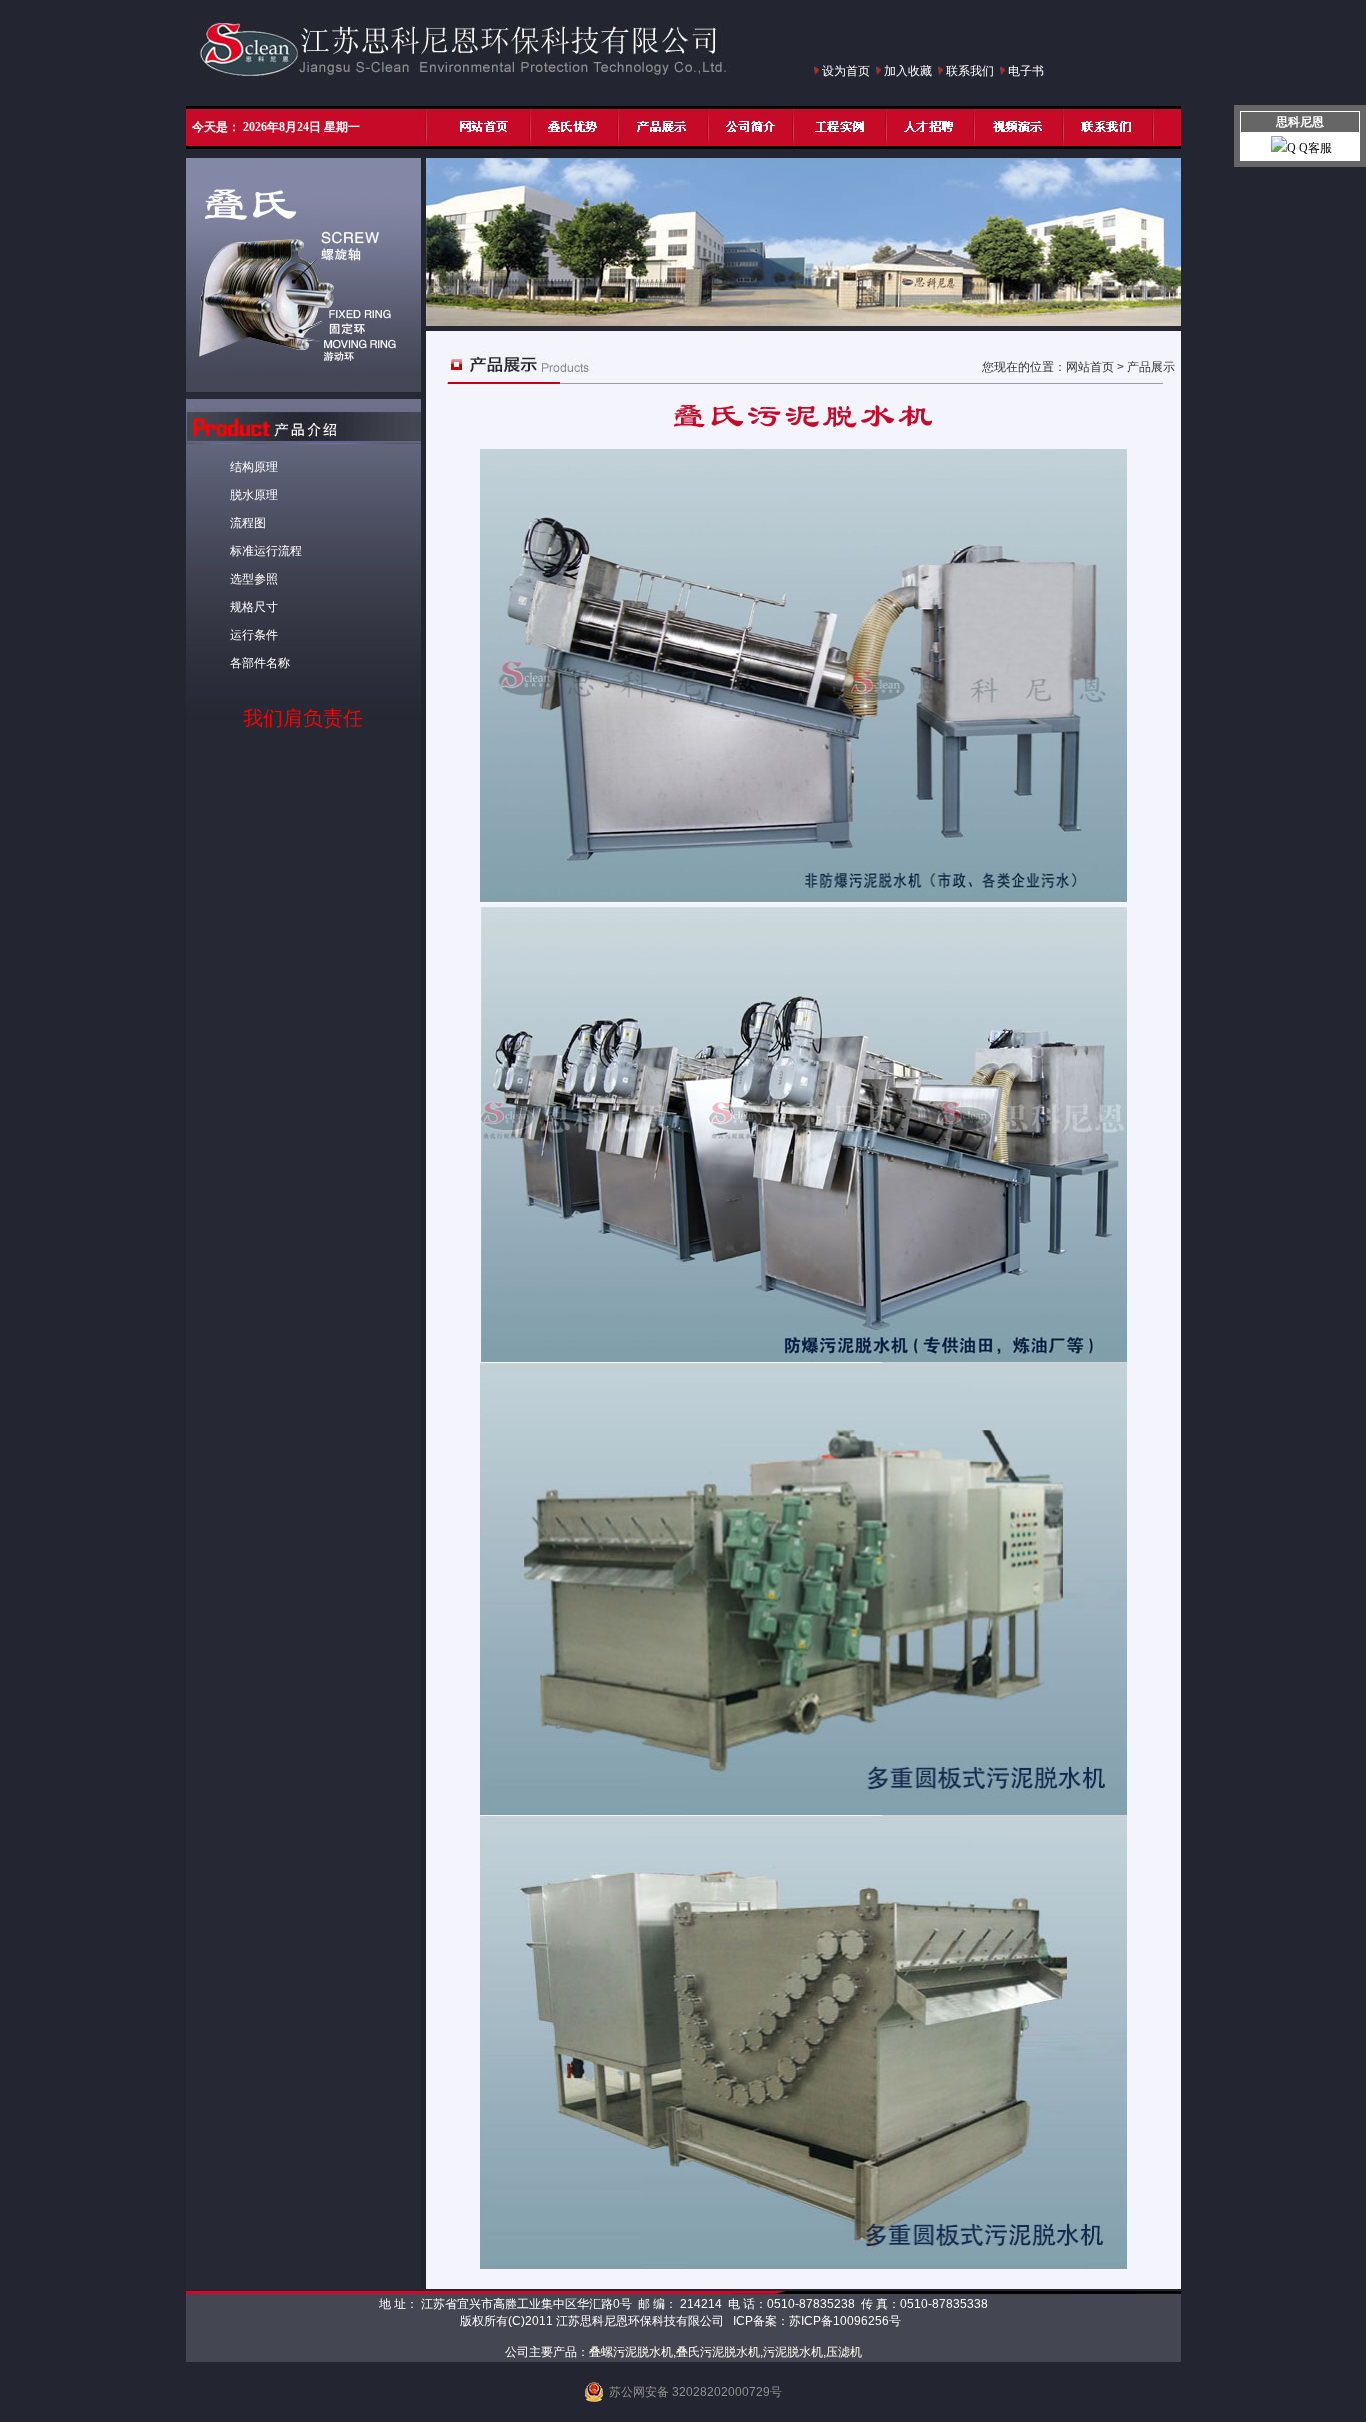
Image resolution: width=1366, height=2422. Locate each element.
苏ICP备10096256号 (845, 2321)
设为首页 (846, 71)
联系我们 (970, 71)
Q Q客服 (1309, 148)
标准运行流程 (266, 551)
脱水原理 (254, 495)
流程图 (248, 523)
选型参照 (254, 579)
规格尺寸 (254, 607)
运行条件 (254, 635)
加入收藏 (908, 71)
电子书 (1026, 71)
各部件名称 (260, 663)
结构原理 (254, 467)
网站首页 (1090, 367)
